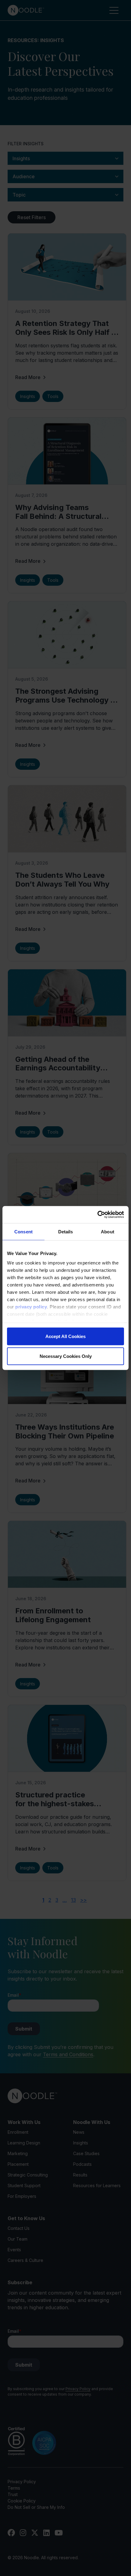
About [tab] (108, 1231)
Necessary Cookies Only (66, 1356)
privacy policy (31, 1307)
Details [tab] (66, 1231)
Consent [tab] (23, 1231)
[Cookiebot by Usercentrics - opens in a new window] (97, 1215)
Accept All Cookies (65, 1336)
